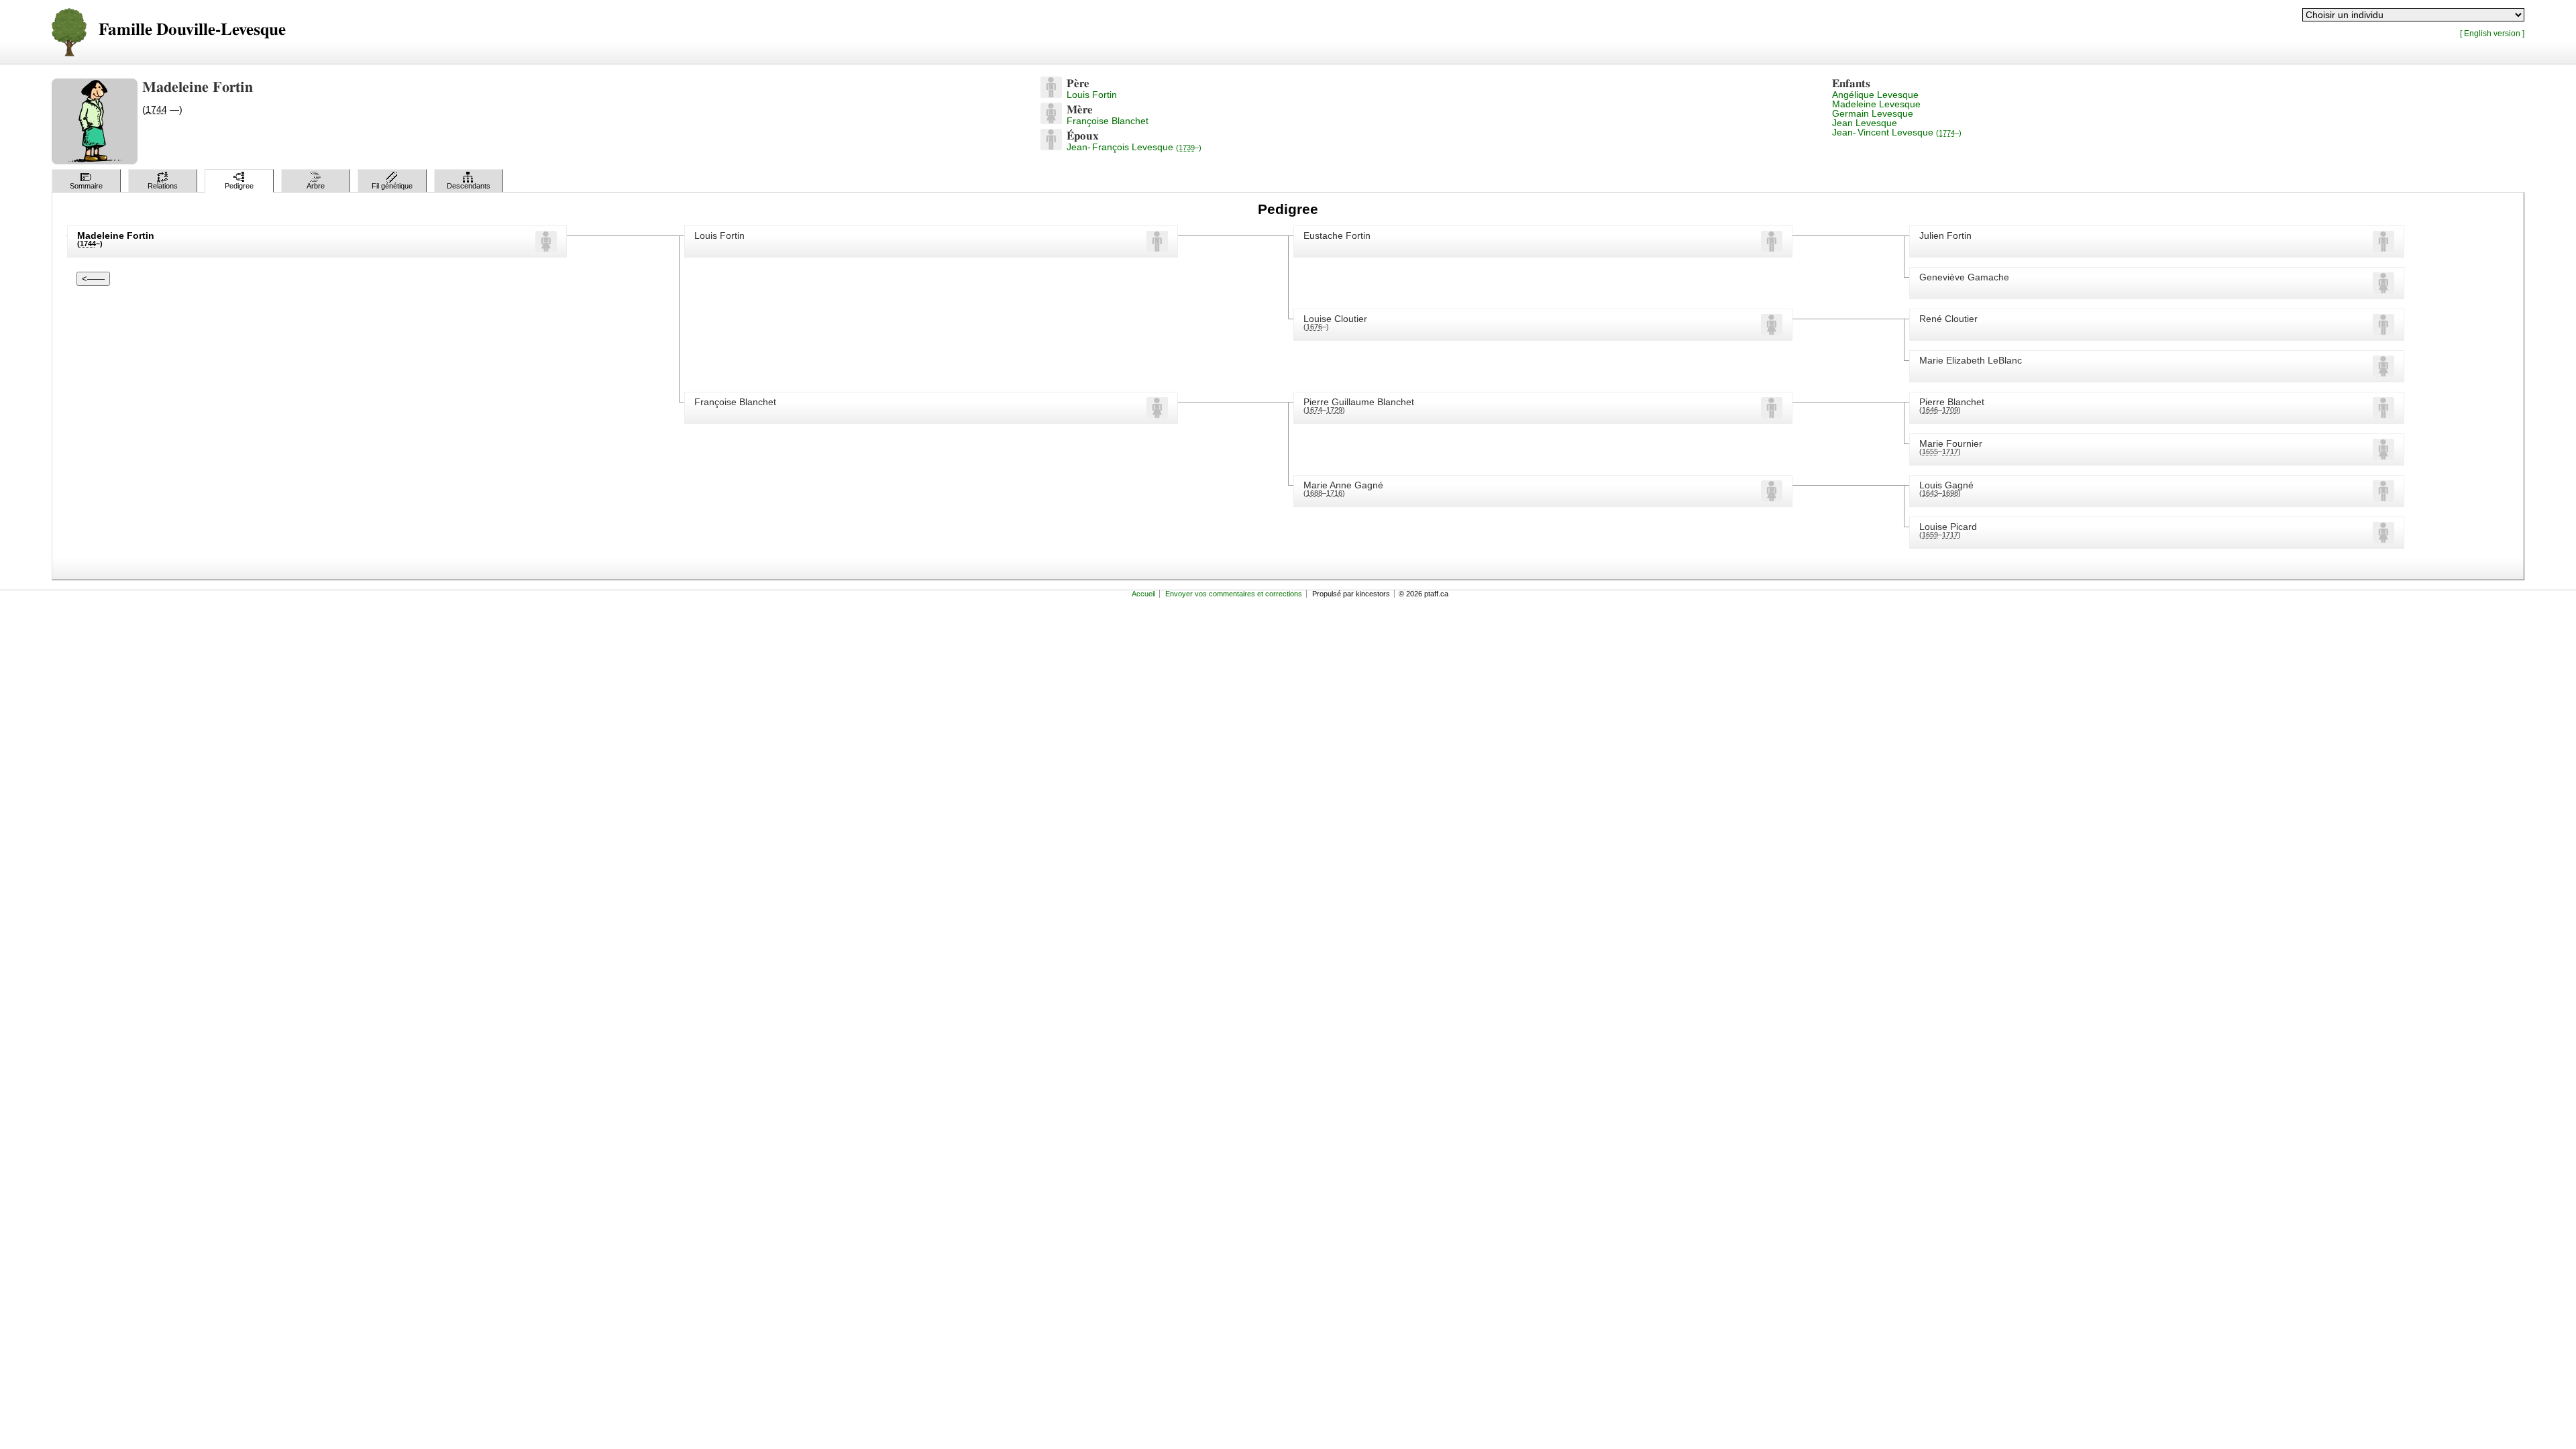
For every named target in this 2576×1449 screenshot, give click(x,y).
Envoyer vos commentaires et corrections (1234, 594)
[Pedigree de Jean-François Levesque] (1051, 147)
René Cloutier (1948, 319)
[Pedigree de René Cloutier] (2383, 332)
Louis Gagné (1946, 485)
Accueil (1143, 594)
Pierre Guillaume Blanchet (1359, 402)
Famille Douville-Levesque (192, 30)
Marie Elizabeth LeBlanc (1971, 360)
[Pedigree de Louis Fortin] (1051, 95)
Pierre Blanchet (1952, 402)
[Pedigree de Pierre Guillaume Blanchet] (1772, 415)
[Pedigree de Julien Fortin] (2383, 249)
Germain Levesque (1873, 113)
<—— (93, 279)
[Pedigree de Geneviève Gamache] (2383, 290)
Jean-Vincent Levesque (1897, 132)
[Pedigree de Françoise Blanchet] (1051, 121)
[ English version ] (2492, 33)
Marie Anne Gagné (1343, 485)
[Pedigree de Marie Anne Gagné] (1772, 498)
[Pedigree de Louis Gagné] (2383, 498)
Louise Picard (1948, 527)
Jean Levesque (1865, 123)
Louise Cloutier (1335, 319)
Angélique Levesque (1875, 95)
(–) (1316, 327)
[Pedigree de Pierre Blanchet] (2383, 415)
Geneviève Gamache (1964, 277)
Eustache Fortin (1337, 235)
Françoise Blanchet (1108, 121)
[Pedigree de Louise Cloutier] (1772, 332)
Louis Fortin (1092, 95)
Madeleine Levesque (1876, 104)
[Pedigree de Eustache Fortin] (1772, 249)
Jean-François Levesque (1134, 147)
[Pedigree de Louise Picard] (2383, 540)
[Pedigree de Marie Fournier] (2383, 457)
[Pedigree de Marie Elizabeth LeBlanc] (2383, 374)
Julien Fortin (1945, 235)
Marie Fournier (1951, 443)
